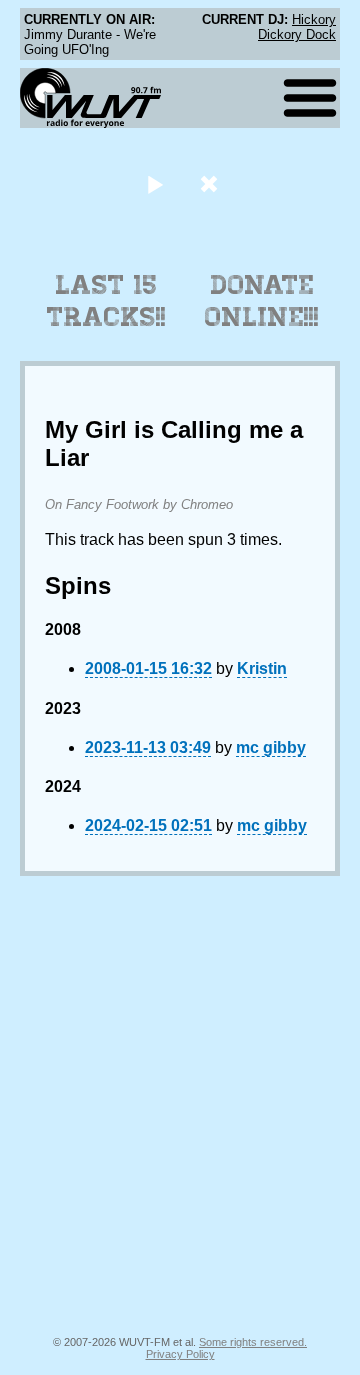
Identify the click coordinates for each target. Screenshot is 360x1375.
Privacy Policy (180, 1354)
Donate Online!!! (262, 301)
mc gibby (271, 747)
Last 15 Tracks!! (106, 301)
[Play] (154, 183)
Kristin (262, 668)
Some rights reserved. (253, 1342)
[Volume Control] (211, 183)
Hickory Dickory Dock (297, 27)
